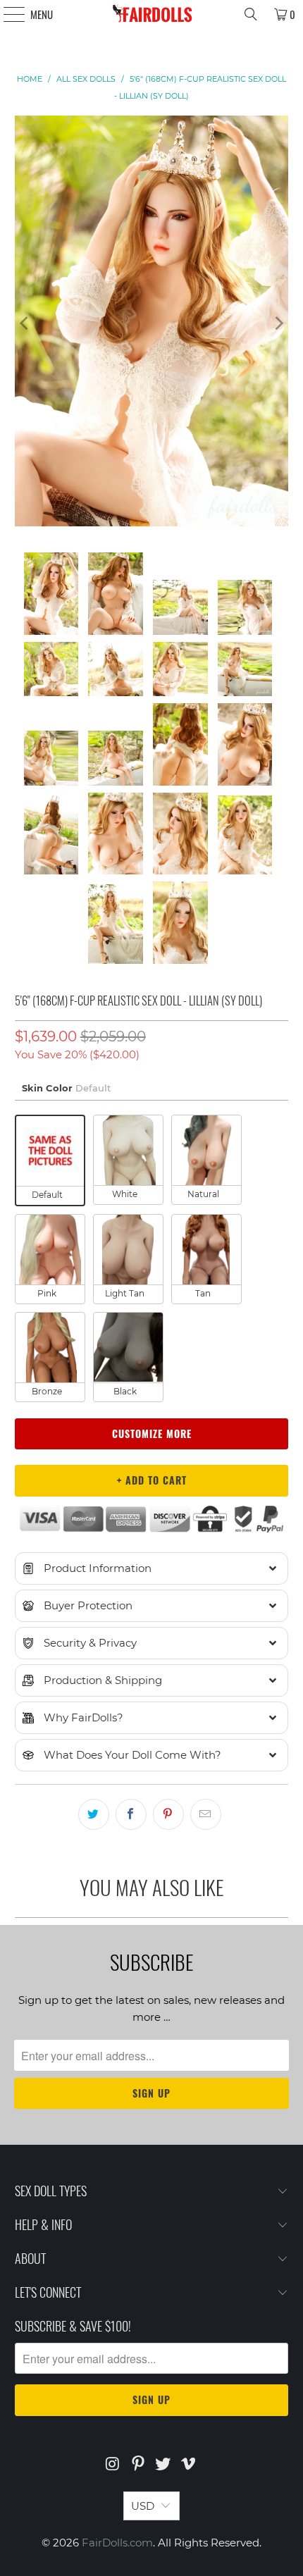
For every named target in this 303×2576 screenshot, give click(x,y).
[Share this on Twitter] (94, 1814)
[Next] (278, 323)
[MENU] (7, 14)
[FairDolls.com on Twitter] (163, 2465)
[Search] (251, 14)
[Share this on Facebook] (131, 1814)
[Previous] (25, 323)
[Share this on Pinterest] (168, 1814)
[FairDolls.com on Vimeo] (189, 2465)
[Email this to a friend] (206, 1814)
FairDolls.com (117, 2543)
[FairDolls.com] (152, 14)
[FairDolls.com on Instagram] (113, 2465)
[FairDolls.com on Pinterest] (138, 2465)
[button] (152, 1568)
